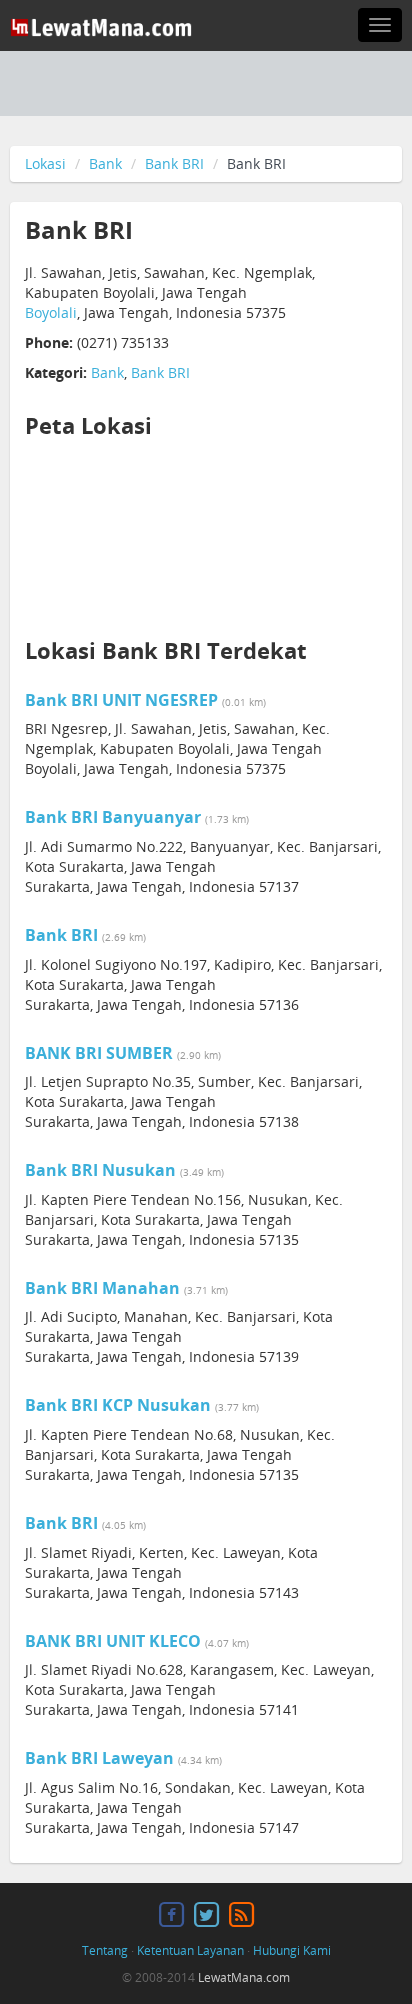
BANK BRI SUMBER (99, 1053)
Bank (105, 163)
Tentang (105, 1950)
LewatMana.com (244, 1977)
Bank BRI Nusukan (100, 1170)
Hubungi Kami (292, 1950)
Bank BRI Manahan (102, 1288)
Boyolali (51, 312)
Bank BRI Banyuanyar (113, 817)
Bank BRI (174, 163)
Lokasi (45, 163)
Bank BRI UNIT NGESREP (121, 700)
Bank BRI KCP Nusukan (118, 1405)
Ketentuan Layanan (190, 1950)
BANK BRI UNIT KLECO (113, 1641)
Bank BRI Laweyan (99, 1758)
